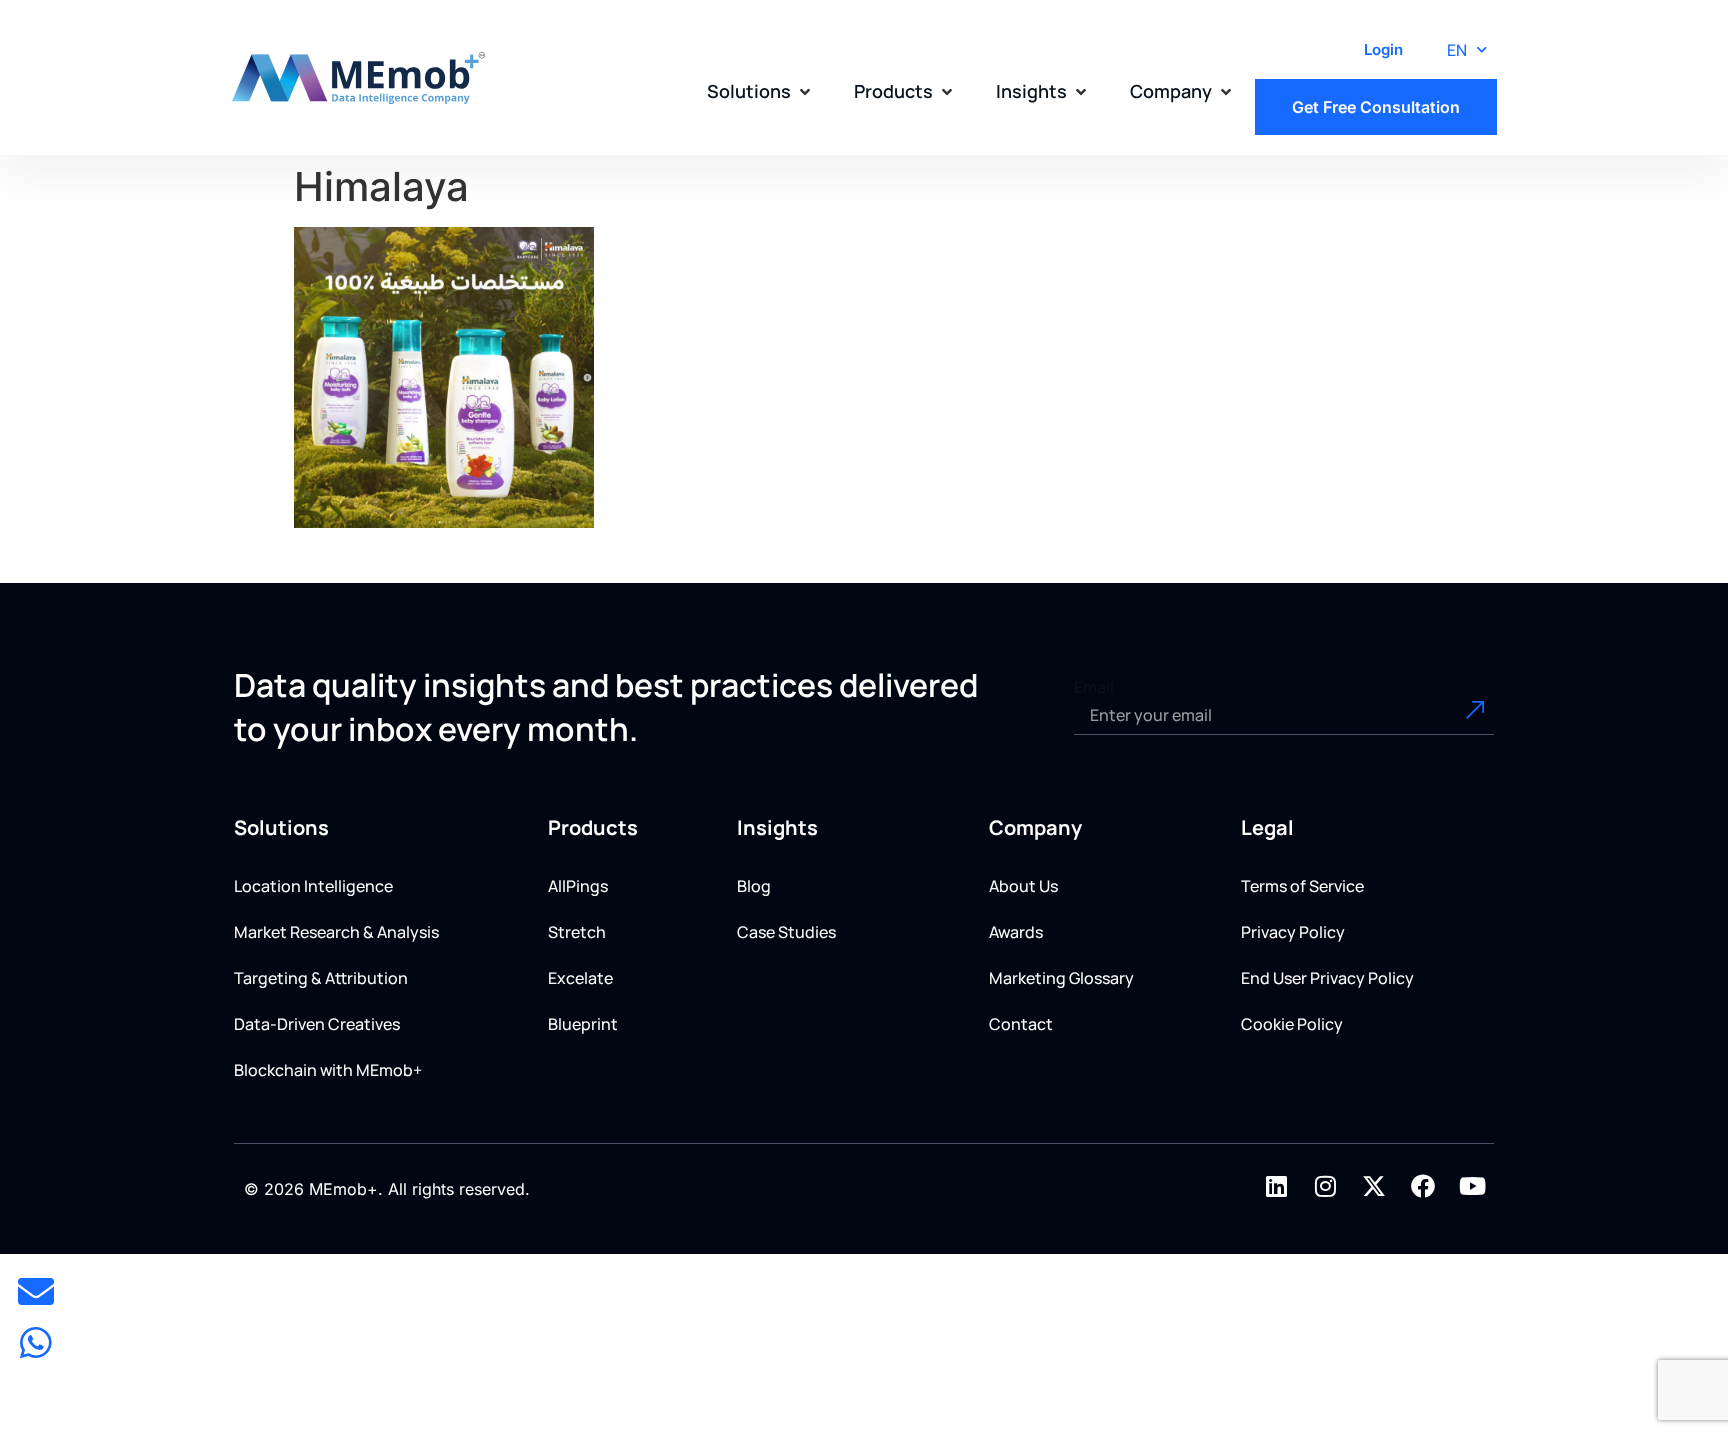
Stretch (577, 932)
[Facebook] (1423, 1186)
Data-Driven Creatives (317, 1024)
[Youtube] (1472, 1186)
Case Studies (786, 932)
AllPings (578, 886)
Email (1094, 687)
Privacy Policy (1293, 932)
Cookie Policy (1292, 1024)
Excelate (580, 978)
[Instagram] (1325, 1186)
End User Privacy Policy (1327, 978)
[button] (760, 91)
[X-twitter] (1374, 1186)
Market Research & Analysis (336, 932)
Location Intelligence (313, 886)
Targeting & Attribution (321, 978)
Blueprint (583, 1024)
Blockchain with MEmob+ (328, 1070)
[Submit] (1452, 715)
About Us (1023, 886)
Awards (1016, 932)
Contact (1021, 1024)
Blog (754, 886)
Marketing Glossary (1061, 978)
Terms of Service (1302, 886)
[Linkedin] (1276, 1186)
